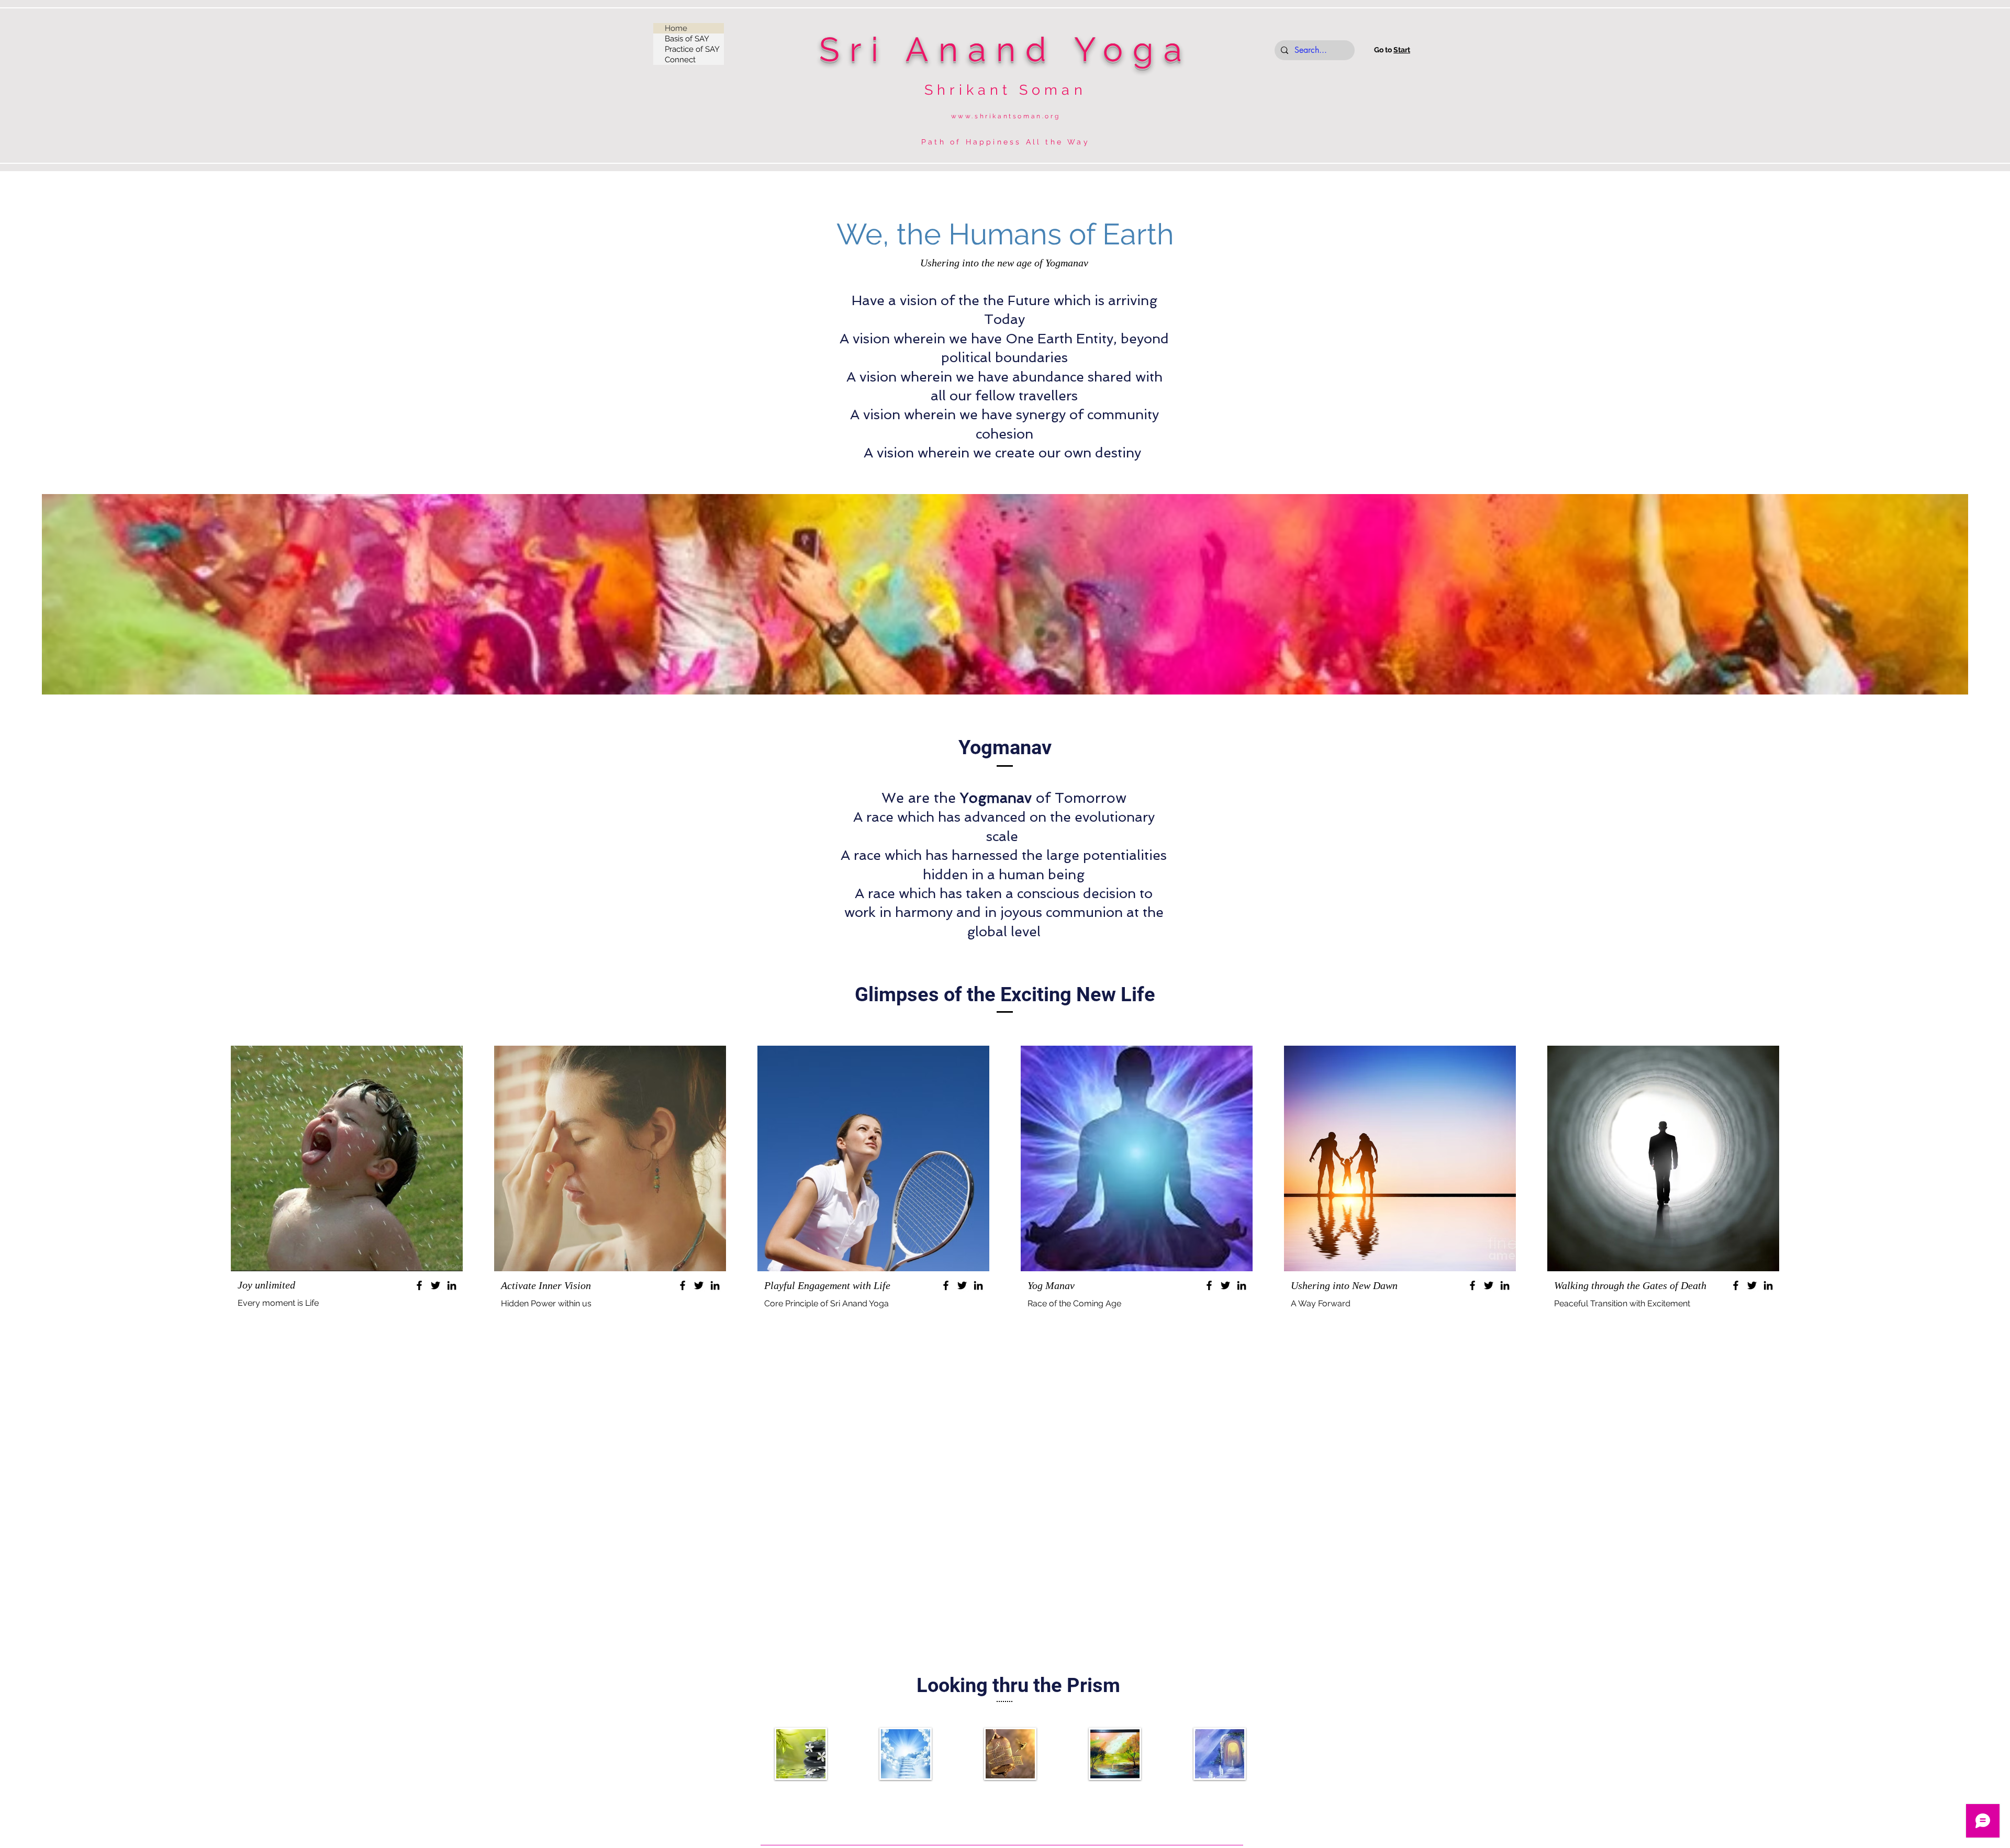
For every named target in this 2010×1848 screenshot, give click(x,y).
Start (1402, 50)
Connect (680, 60)
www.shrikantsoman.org (1006, 116)
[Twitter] (435, 1285)
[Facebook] (419, 1285)
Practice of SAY (692, 49)
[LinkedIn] (452, 1285)
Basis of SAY (687, 39)
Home (676, 28)
